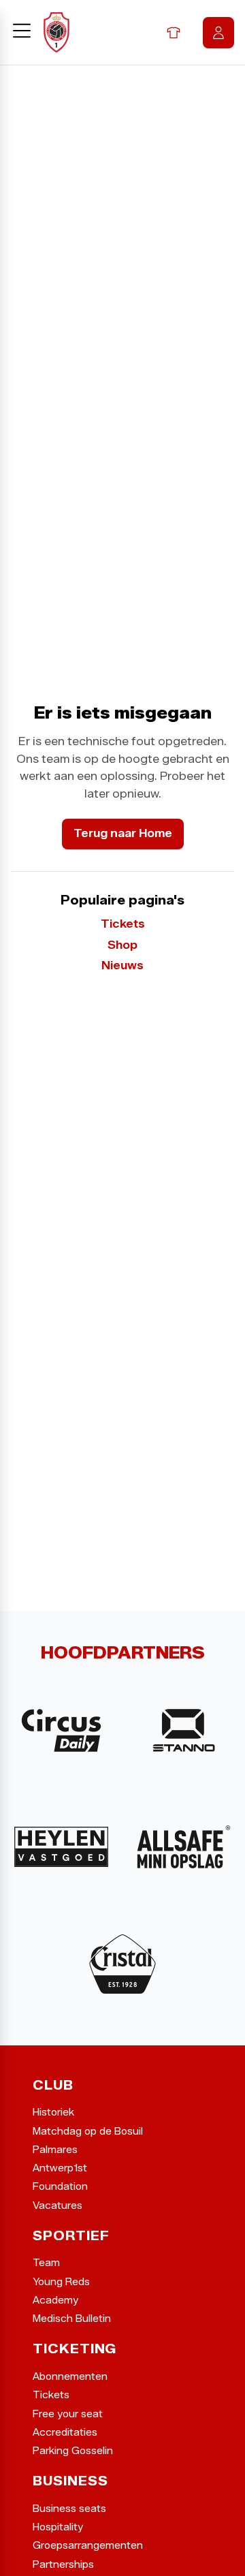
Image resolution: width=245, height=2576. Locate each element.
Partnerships (63, 2565)
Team (46, 2263)
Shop (174, 33)
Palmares (55, 2150)
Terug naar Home (123, 833)
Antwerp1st (60, 2168)
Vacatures (58, 2206)
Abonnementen (70, 2377)
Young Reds (61, 2282)
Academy (55, 2300)
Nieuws (122, 966)
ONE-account (218, 33)
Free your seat (68, 2414)
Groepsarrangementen (88, 2546)
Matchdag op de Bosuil (88, 2132)
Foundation (60, 2187)
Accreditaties (65, 2433)
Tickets (123, 924)
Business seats (69, 2509)
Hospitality (58, 2527)
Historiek (53, 2112)
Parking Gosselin (73, 2451)
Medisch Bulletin (72, 2319)
